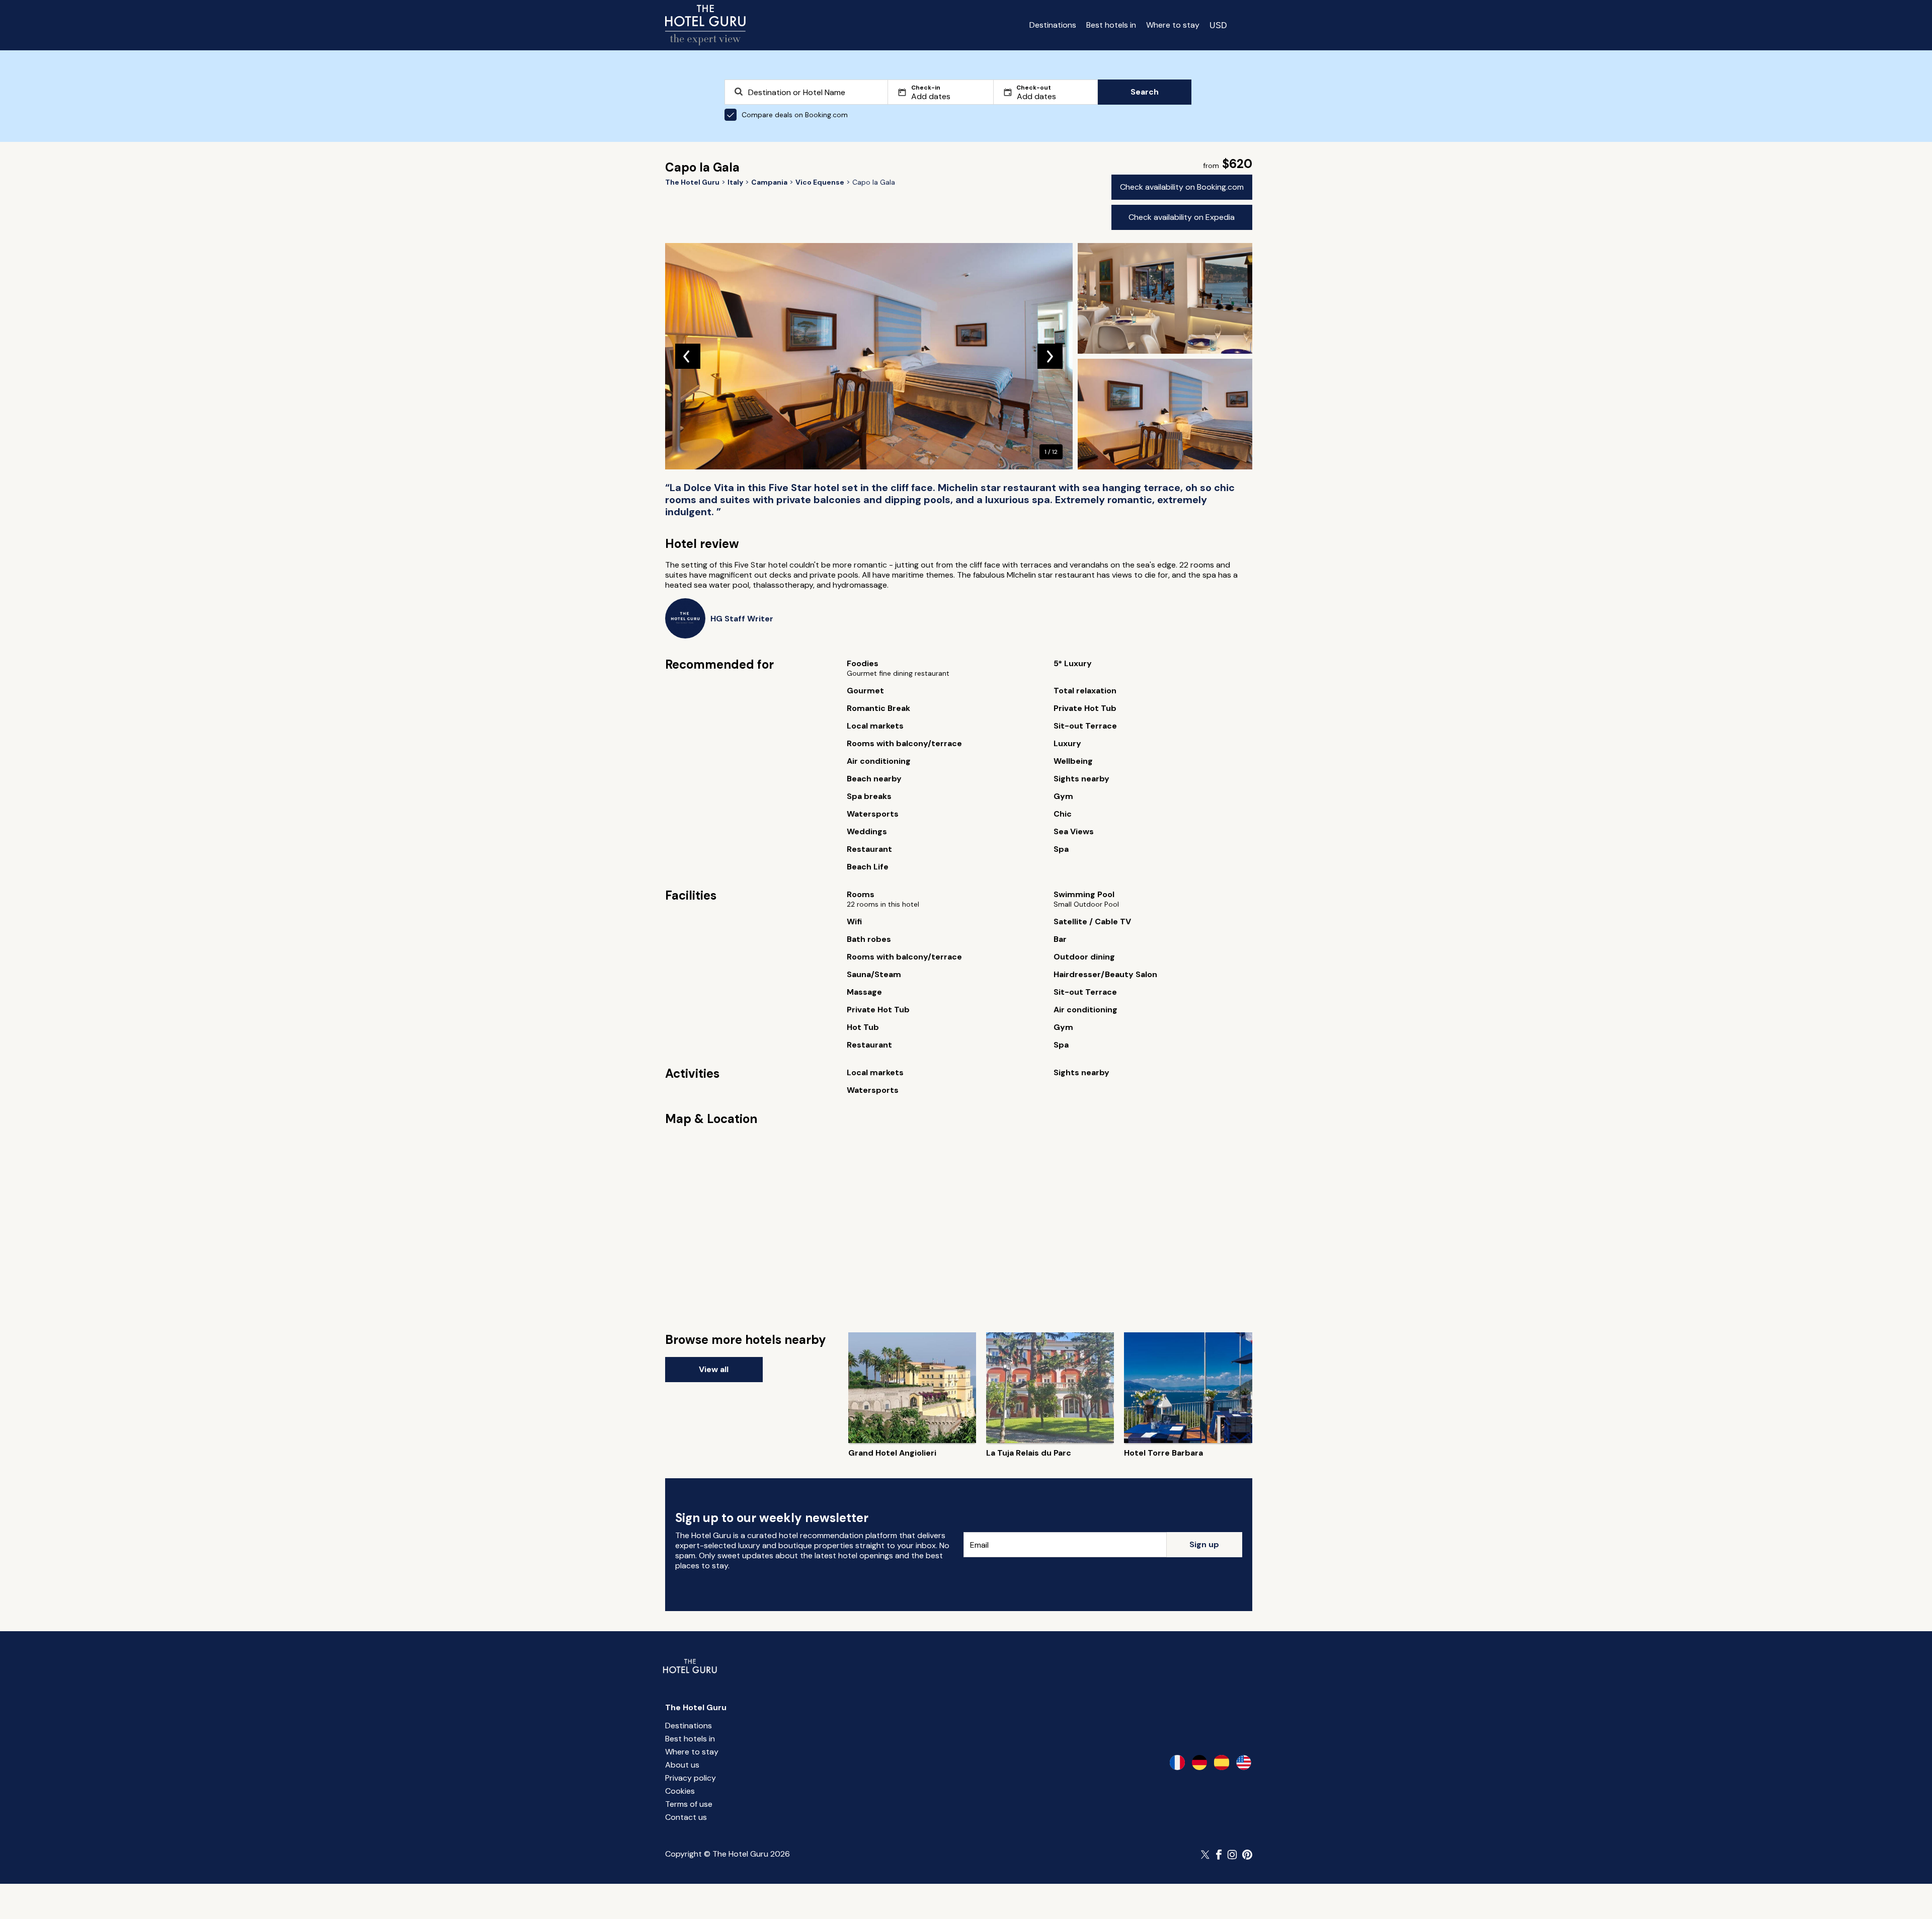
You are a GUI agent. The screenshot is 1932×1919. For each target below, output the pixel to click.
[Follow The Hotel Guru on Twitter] (1206, 1855)
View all (714, 1369)
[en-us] (1244, 1763)
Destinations (1053, 25)
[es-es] (1222, 1763)
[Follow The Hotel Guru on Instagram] (1232, 1855)
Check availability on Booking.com (1182, 187)
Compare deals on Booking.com (795, 115)
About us (682, 1765)
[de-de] (1199, 1763)
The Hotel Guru (696, 1707)
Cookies (680, 1791)
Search (1145, 92)
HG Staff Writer (742, 619)
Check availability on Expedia (1182, 217)
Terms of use (689, 1804)
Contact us (686, 1817)
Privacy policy (691, 1778)
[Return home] (705, 25)
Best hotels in (1111, 25)
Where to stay (1173, 25)
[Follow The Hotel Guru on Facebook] (1219, 1855)
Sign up (1204, 1544)
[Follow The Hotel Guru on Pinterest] (1247, 1855)
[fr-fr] (1177, 1763)
